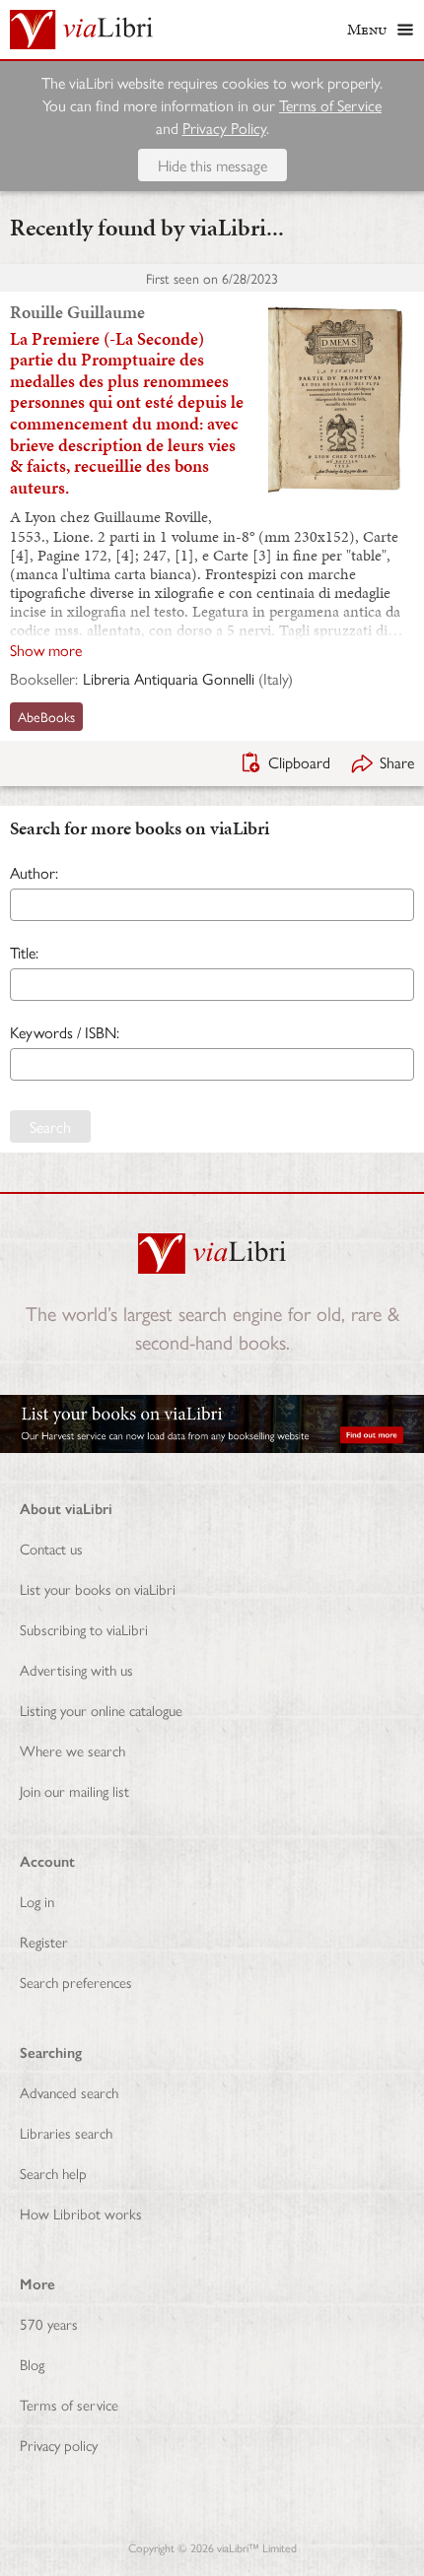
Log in (37, 1901)
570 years (49, 2323)
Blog (32, 2364)
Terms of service (69, 2404)
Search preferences (76, 1982)
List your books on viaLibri (98, 1588)
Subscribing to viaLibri (84, 1629)
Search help (53, 2173)
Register (44, 1941)
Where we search (72, 1750)
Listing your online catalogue (101, 1710)
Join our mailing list (74, 1790)
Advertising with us (76, 1669)
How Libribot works (81, 2213)
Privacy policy (59, 2444)
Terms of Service (330, 105)
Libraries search (66, 2132)
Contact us (51, 1548)
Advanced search (69, 2092)
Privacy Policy (224, 128)
